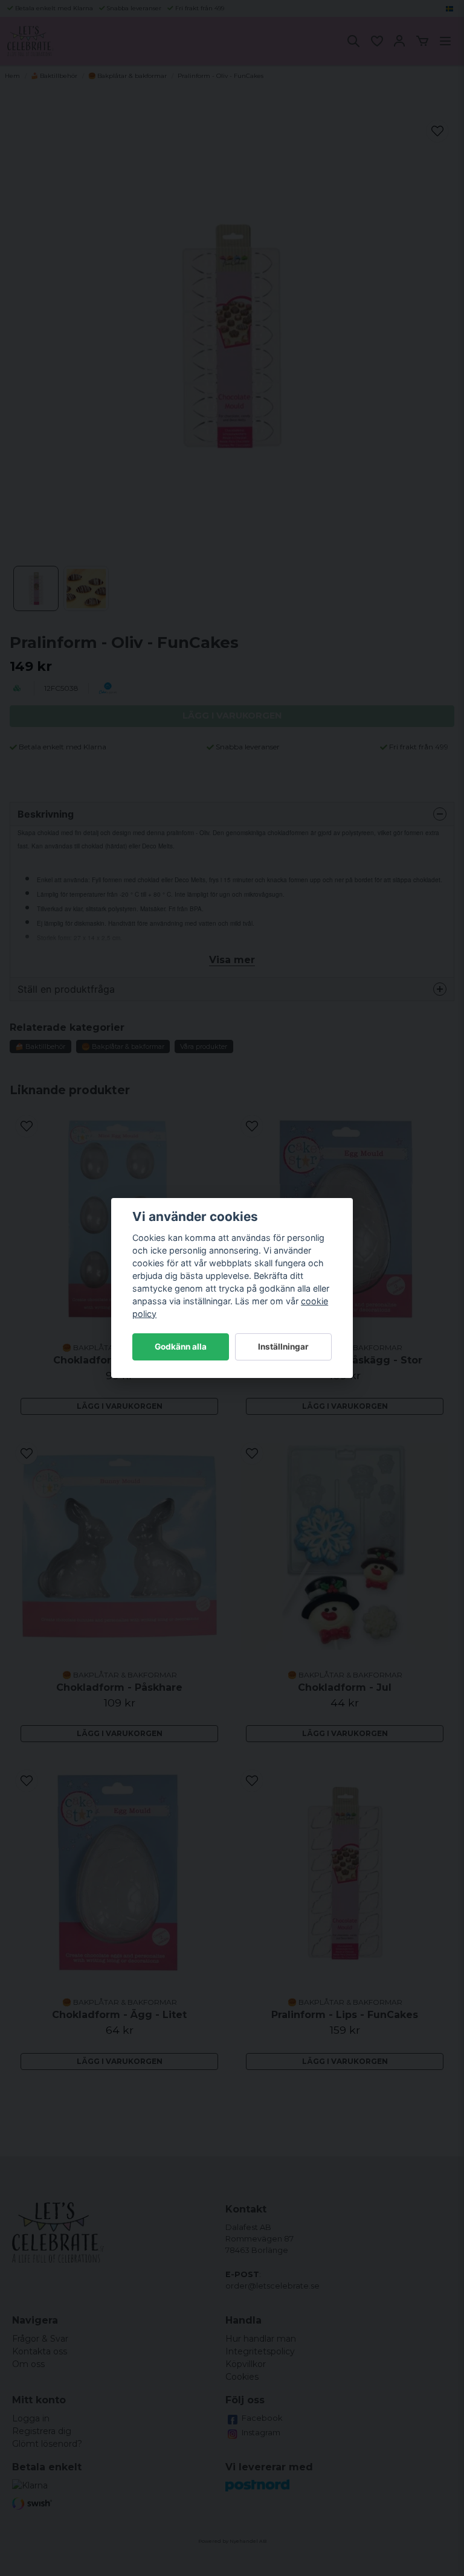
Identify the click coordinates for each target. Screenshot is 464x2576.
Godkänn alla (181, 1347)
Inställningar (283, 1347)
